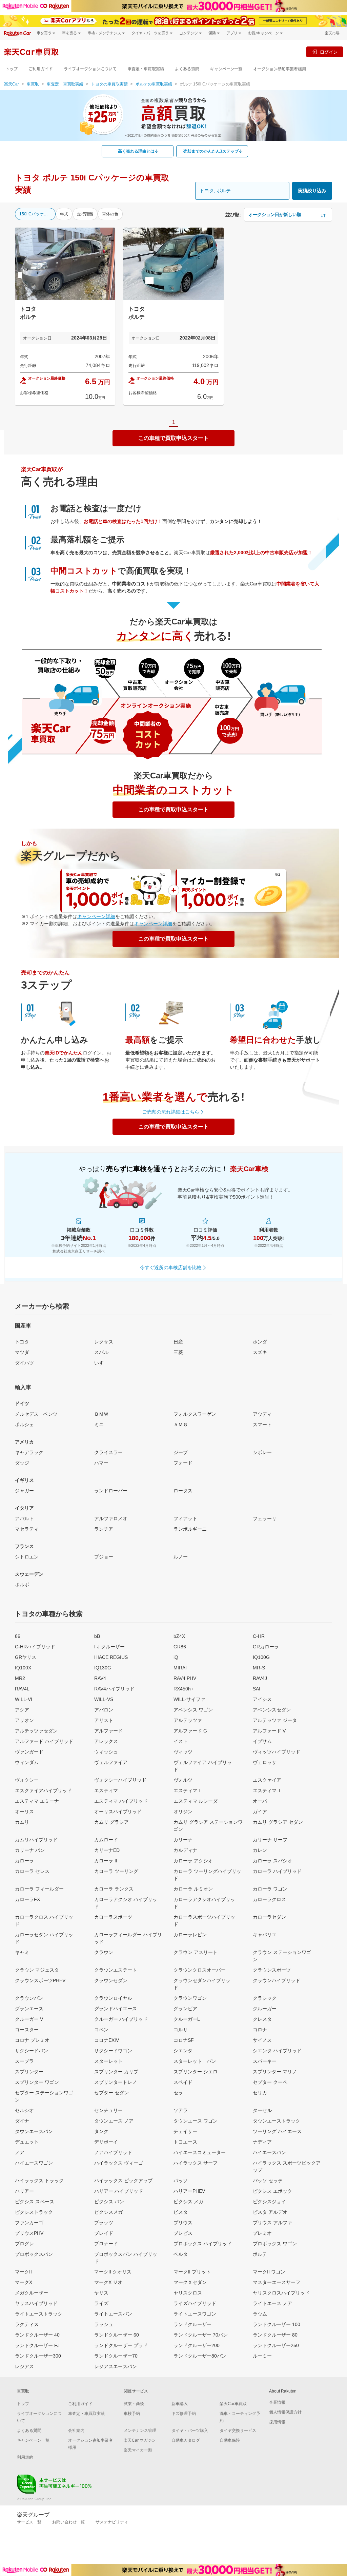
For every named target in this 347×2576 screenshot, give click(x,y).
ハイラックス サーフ (196, 2163)
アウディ (262, 1414)
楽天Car (12, 84)
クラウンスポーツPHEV (40, 1980)
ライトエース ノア (272, 2303)
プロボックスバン (34, 2254)
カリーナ (183, 1840)
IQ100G (261, 1657)
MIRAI (180, 1668)
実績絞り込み (312, 191)
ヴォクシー (27, 1780)
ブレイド (104, 2233)
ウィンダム (27, 1762)
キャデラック (29, 1452)
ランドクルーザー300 (38, 2356)
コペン (101, 2030)
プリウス (183, 2223)
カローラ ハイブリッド (277, 1871)
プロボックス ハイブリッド (203, 2244)
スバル (101, 1352)
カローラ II (106, 1861)
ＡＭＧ (181, 1425)
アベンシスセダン (272, 1710)
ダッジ (22, 1463)
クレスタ (262, 2019)
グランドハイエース (116, 2009)
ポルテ (260, 2254)
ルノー (181, 1557)
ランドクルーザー (192, 2324)
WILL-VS (104, 1699)
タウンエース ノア (114, 2121)
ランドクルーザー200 (197, 2345)
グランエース (29, 2009)
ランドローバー (111, 1491)
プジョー (104, 1557)
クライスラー (108, 1452)
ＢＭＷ (101, 1414)
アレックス (106, 1741)
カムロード (106, 1840)
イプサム (262, 1741)
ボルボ (22, 1585)
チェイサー (185, 2131)
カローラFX (27, 1899)
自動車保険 (230, 2440)
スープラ (24, 2061)
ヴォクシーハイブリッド (120, 1780)
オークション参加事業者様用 (280, 69)
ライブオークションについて (90, 69)
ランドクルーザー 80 (275, 2335)
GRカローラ (266, 1647)
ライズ (101, 2303)
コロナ (260, 2030)
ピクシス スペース (35, 2202)
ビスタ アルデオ (270, 2212)
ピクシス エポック (272, 2191)
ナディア (262, 2142)
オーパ (260, 1801)
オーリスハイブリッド (118, 1812)
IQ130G (103, 1668)
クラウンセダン (111, 1980)
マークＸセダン (190, 2282)
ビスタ (181, 2212)
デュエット (27, 2142)
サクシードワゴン (113, 2051)
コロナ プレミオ (32, 2040)
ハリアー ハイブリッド (119, 2191)
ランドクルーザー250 (276, 2345)
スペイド (183, 2082)
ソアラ (181, 2110)
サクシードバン (32, 2051)
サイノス (262, 2040)
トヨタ (22, 1342)
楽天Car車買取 (233, 2404)
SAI (257, 1689)
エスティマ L (187, 1790)
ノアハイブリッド (113, 2152)
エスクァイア (267, 1780)
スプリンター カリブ (116, 2072)
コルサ (181, 2030)
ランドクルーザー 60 (117, 2335)
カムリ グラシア (111, 1822)
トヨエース (185, 2142)
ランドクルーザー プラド (121, 2345)
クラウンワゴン (190, 1998)
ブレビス (183, 2233)
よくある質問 (187, 69)
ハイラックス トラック (39, 2181)
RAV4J (260, 1678)
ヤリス (101, 2293)
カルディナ (185, 1850)
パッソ (181, 2181)
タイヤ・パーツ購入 (190, 2430)
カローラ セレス (32, 1871)
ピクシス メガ (188, 2202)
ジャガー (24, 1491)
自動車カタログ (186, 2440)
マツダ (22, 1352)
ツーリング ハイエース (277, 2131)
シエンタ (183, 2051)
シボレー (262, 1452)
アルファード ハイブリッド (44, 1741)
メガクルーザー (32, 2293)
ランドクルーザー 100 (277, 2324)
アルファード (108, 1731)
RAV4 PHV (185, 1678)
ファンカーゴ (29, 2223)
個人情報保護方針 (285, 2412)
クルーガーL (187, 2019)
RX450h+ (183, 1689)
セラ (178, 2093)
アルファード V (269, 1731)
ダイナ (22, 2121)
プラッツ (104, 2223)
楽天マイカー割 (138, 2450)
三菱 (178, 1352)
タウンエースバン (34, 2131)
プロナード (106, 2244)
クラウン (104, 1952)
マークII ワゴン (269, 2272)
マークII (23, 2272)
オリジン (183, 1812)
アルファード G (190, 1731)
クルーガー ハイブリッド (121, 2019)
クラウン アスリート (196, 1952)
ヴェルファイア (111, 1762)
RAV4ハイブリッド (114, 1689)
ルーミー (262, 2356)
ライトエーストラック (39, 2314)
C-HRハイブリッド (35, 1647)
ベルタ (181, 2254)
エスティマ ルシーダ (196, 1801)
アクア (22, 1710)
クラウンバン (29, 1998)
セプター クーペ (270, 2082)
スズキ (260, 1352)
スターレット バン (195, 2061)
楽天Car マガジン (140, 2440)
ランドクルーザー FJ (37, 2345)
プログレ (24, 2244)
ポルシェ (24, 1425)
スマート (262, 1425)
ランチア (104, 1529)
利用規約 (25, 2457)
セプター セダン (111, 2093)
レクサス (104, 1342)
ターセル (262, 2110)
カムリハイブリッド (36, 1840)
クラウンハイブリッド (277, 1980)
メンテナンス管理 (140, 2430)
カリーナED (107, 1850)
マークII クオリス (113, 2272)
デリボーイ (106, 2142)
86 (18, 1636)
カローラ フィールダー (39, 1889)
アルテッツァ (188, 1720)
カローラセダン (269, 1917)
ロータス (183, 1491)
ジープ (181, 1452)
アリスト (104, 1720)
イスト (181, 1741)
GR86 (180, 1647)
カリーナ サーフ (270, 1840)
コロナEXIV (107, 2040)
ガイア (260, 1812)
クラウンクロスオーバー (200, 1970)
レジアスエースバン (116, 2366)
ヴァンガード (29, 1752)
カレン (260, 1850)
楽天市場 (332, 33)
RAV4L (22, 1689)
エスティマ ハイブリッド (121, 1801)
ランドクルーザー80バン (200, 2356)
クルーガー (265, 2009)
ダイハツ (24, 1363)
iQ (176, 1657)
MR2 (20, 1678)
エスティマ (106, 1790)
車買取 (33, 84)
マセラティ (27, 1529)
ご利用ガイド (41, 69)
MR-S (259, 1668)
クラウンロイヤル (113, 1998)
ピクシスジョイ (269, 2202)
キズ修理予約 (184, 2414)
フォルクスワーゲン (195, 1414)
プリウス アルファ (272, 2223)
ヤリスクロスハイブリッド (281, 2293)
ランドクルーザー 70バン (201, 2335)
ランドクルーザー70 (116, 2356)
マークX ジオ (108, 2282)
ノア (20, 2152)
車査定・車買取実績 (146, 69)
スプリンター (29, 2072)
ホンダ (260, 1342)
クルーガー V (29, 2019)
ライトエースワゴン (195, 2314)
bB (97, 1636)
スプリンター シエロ (196, 2072)
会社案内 (76, 2430)
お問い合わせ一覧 (68, 2522)
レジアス (24, 2366)
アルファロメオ (111, 1518)
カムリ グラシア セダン (278, 1822)
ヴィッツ (183, 1752)
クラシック (265, 1998)
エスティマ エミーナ (37, 1801)
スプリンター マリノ (275, 2072)
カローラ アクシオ (193, 1861)
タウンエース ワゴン (196, 2121)
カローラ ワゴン (270, 1889)
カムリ (22, 1822)
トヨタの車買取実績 (109, 84)
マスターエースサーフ (277, 2282)
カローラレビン (190, 1935)
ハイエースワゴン (34, 2163)
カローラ (24, 1861)
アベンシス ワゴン (193, 1710)
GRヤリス (26, 1657)
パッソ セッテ (268, 2181)
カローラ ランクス (114, 1889)
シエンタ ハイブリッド (277, 2051)
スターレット (108, 2061)
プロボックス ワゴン (275, 2244)
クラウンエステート (116, 1970)
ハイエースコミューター (200, 2152)
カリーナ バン (30, 1850)
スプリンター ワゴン (37, 2082)
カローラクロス (269, 1899)
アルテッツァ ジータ (275, 1720)
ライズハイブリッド (195, 2303)
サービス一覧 (29, 2522)
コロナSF (184, 2040)
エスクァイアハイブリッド (43, 1790)
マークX (24, 2282)
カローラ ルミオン (193, 1889)
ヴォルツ (183, 1780)
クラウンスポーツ (272, 1970)
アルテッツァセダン (36, 1731)
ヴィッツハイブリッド (277, 1752)
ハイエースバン (269, 2152)
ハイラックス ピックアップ (123, 2181)
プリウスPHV (29, 2233)
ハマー (101, 1463)
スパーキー (265, 2061)
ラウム (260, 2314)
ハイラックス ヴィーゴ (119, 2163)
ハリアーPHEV (189, 2191)
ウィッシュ (106, 1752)
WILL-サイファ (189, 1699)
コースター (27, 2030)
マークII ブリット (192, 2272)
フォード (183, 1463)
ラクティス (27, 2324)
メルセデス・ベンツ (36, 1414)
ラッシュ (104, 2324)
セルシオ (24, 2110)
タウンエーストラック (277, 2121)
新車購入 (180, 2404)
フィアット (185, 1518)
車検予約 (132, 2414)
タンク (101, 2131)
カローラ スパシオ (272, 1861)
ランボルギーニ (190, 1529)
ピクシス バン (109, 2202)
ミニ (99, 1425)
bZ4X (179, 1636)
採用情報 (277, 2422)
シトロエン (27, 1557)
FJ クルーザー (109, 1647)
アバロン (104, 1710)
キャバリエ (265, 1935)
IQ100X (23, 1668)
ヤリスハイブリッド (36, 2303)
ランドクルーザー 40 (37, 2335)
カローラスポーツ (113, 1917)
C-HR (259, 1636)
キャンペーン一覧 (226, 69)
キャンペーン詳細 (96, 916)
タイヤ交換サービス (238, 2430)
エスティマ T (267, 1790)
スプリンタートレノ (116, 2082)
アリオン (24, 1720)
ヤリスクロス (188, 2293)
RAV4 (100, 1678)
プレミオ (262, 2233)
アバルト (24, 1518)
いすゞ (101, 1363)
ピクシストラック (34, 2212)
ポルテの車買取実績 (154, 84)
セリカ (260, 2093)
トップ (12, 69)
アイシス (262, 1699)
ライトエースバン (113, 2314)
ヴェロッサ (265, 1762)
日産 (178, 1342)
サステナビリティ (112, 2522)
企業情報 (277, 2402)
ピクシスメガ (108, 2212)
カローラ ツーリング (116, 1871)
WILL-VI (24, 1699)
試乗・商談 (134, 2404)
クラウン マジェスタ (37, 1970)
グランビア (185, 2009)
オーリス (24, 1812)
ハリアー (24, 2191)
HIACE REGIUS (111, 1657)
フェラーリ (265, 1518)
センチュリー (108, 2110)
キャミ (22, 1952)
